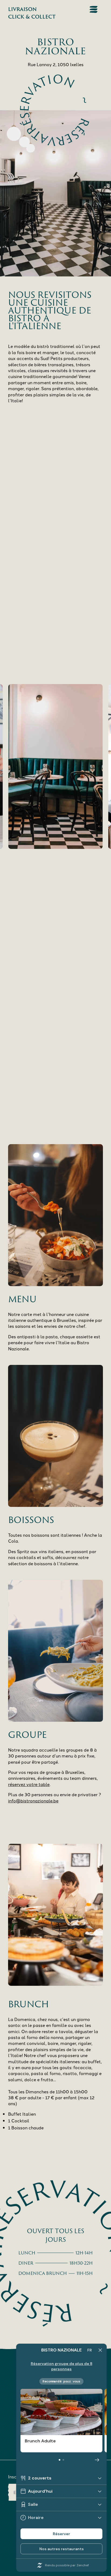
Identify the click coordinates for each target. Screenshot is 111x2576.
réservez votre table (29, 1784)
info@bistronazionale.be (33, 1801)
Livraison (22, 9)
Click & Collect (32, 17)
